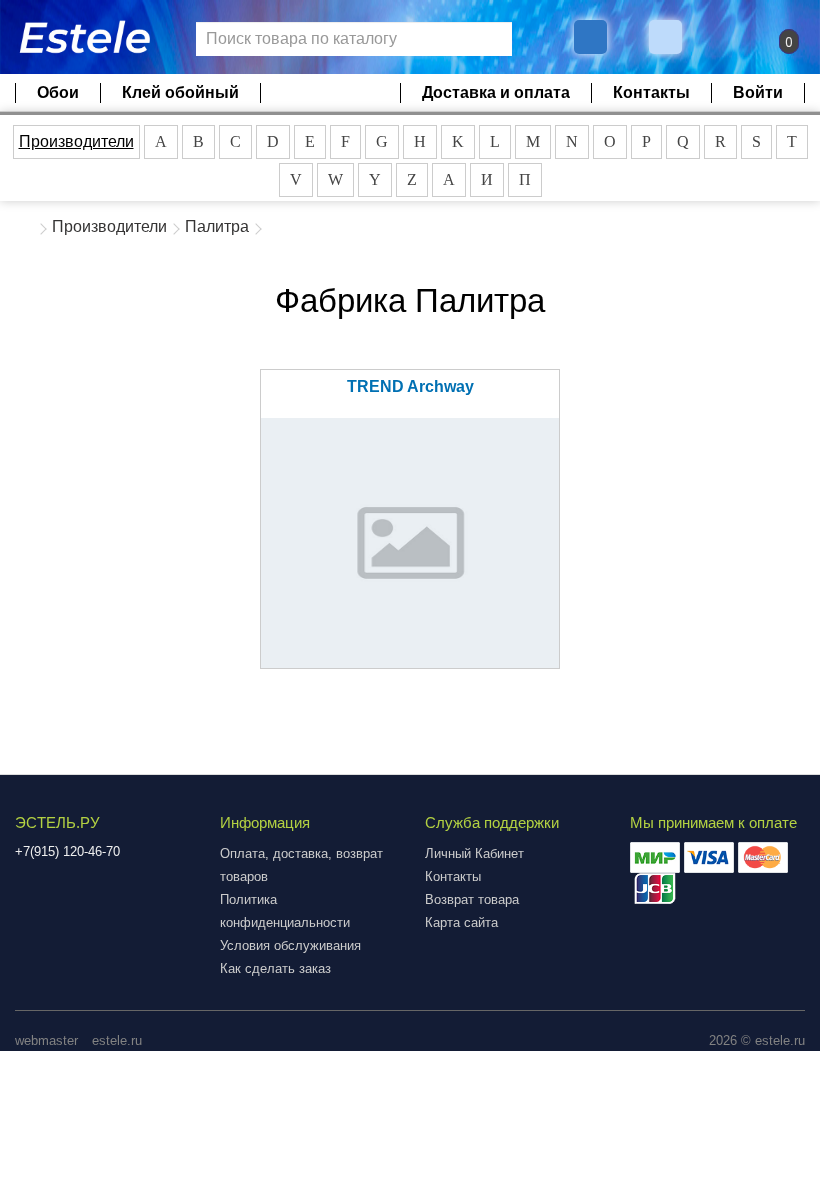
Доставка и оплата (496, 92)
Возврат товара (472, 899)
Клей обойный (180, 92)
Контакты (651, 92)
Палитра (217, 226)
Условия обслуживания (290, 945)
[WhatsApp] (668, 37)
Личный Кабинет (474, 853)
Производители (76, 141)
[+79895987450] (590, 37)
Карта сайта (461, 922)
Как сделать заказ (275, 968)
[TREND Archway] (410, 543)
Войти (758, 92)
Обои (58, 92)
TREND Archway (410, 386)
